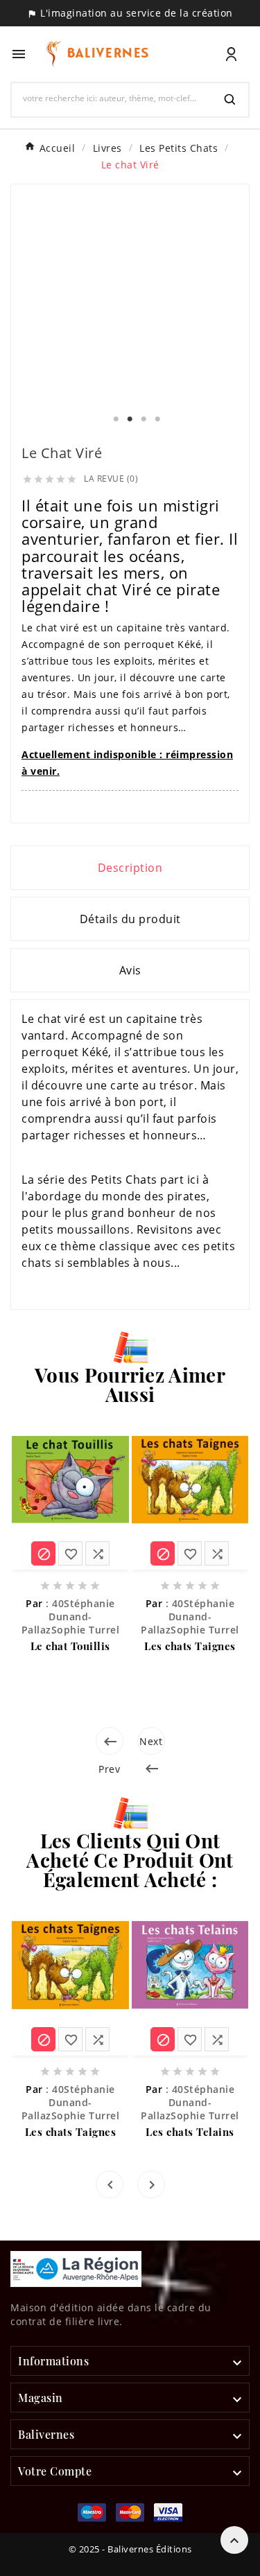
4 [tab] (158, 419)
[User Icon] (231, 54)
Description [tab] (130, 868)
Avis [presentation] (130, 970)
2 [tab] (130, 419)
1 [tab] (116, 419)
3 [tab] (144, 419)
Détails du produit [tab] (130, 919)
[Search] (230, 100)
